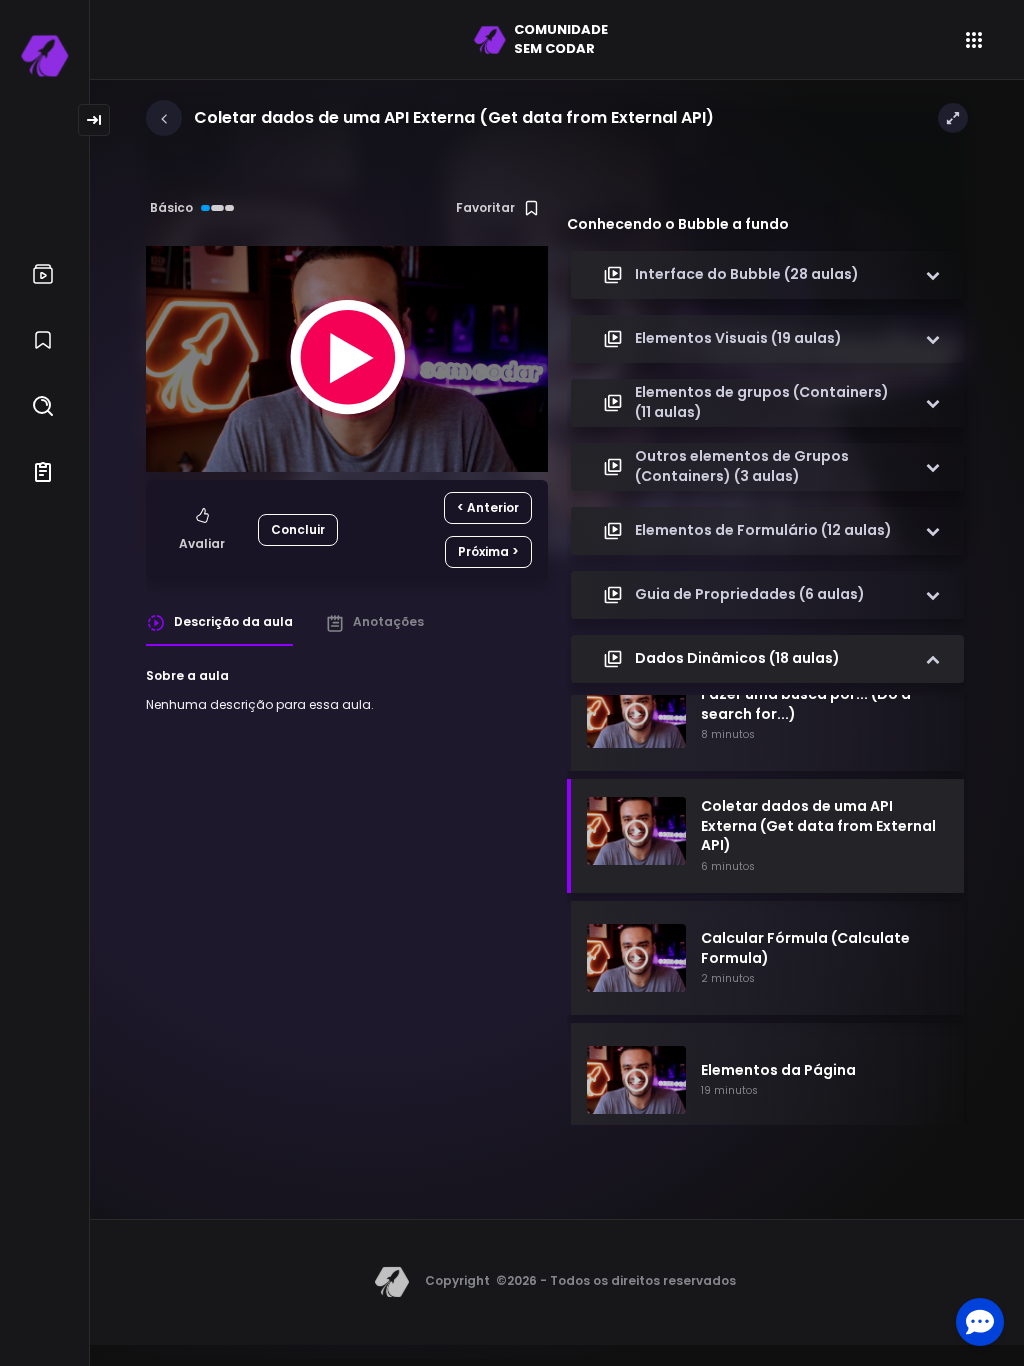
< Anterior (488, 507)
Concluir (298, 529)
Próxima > (488, 551)
